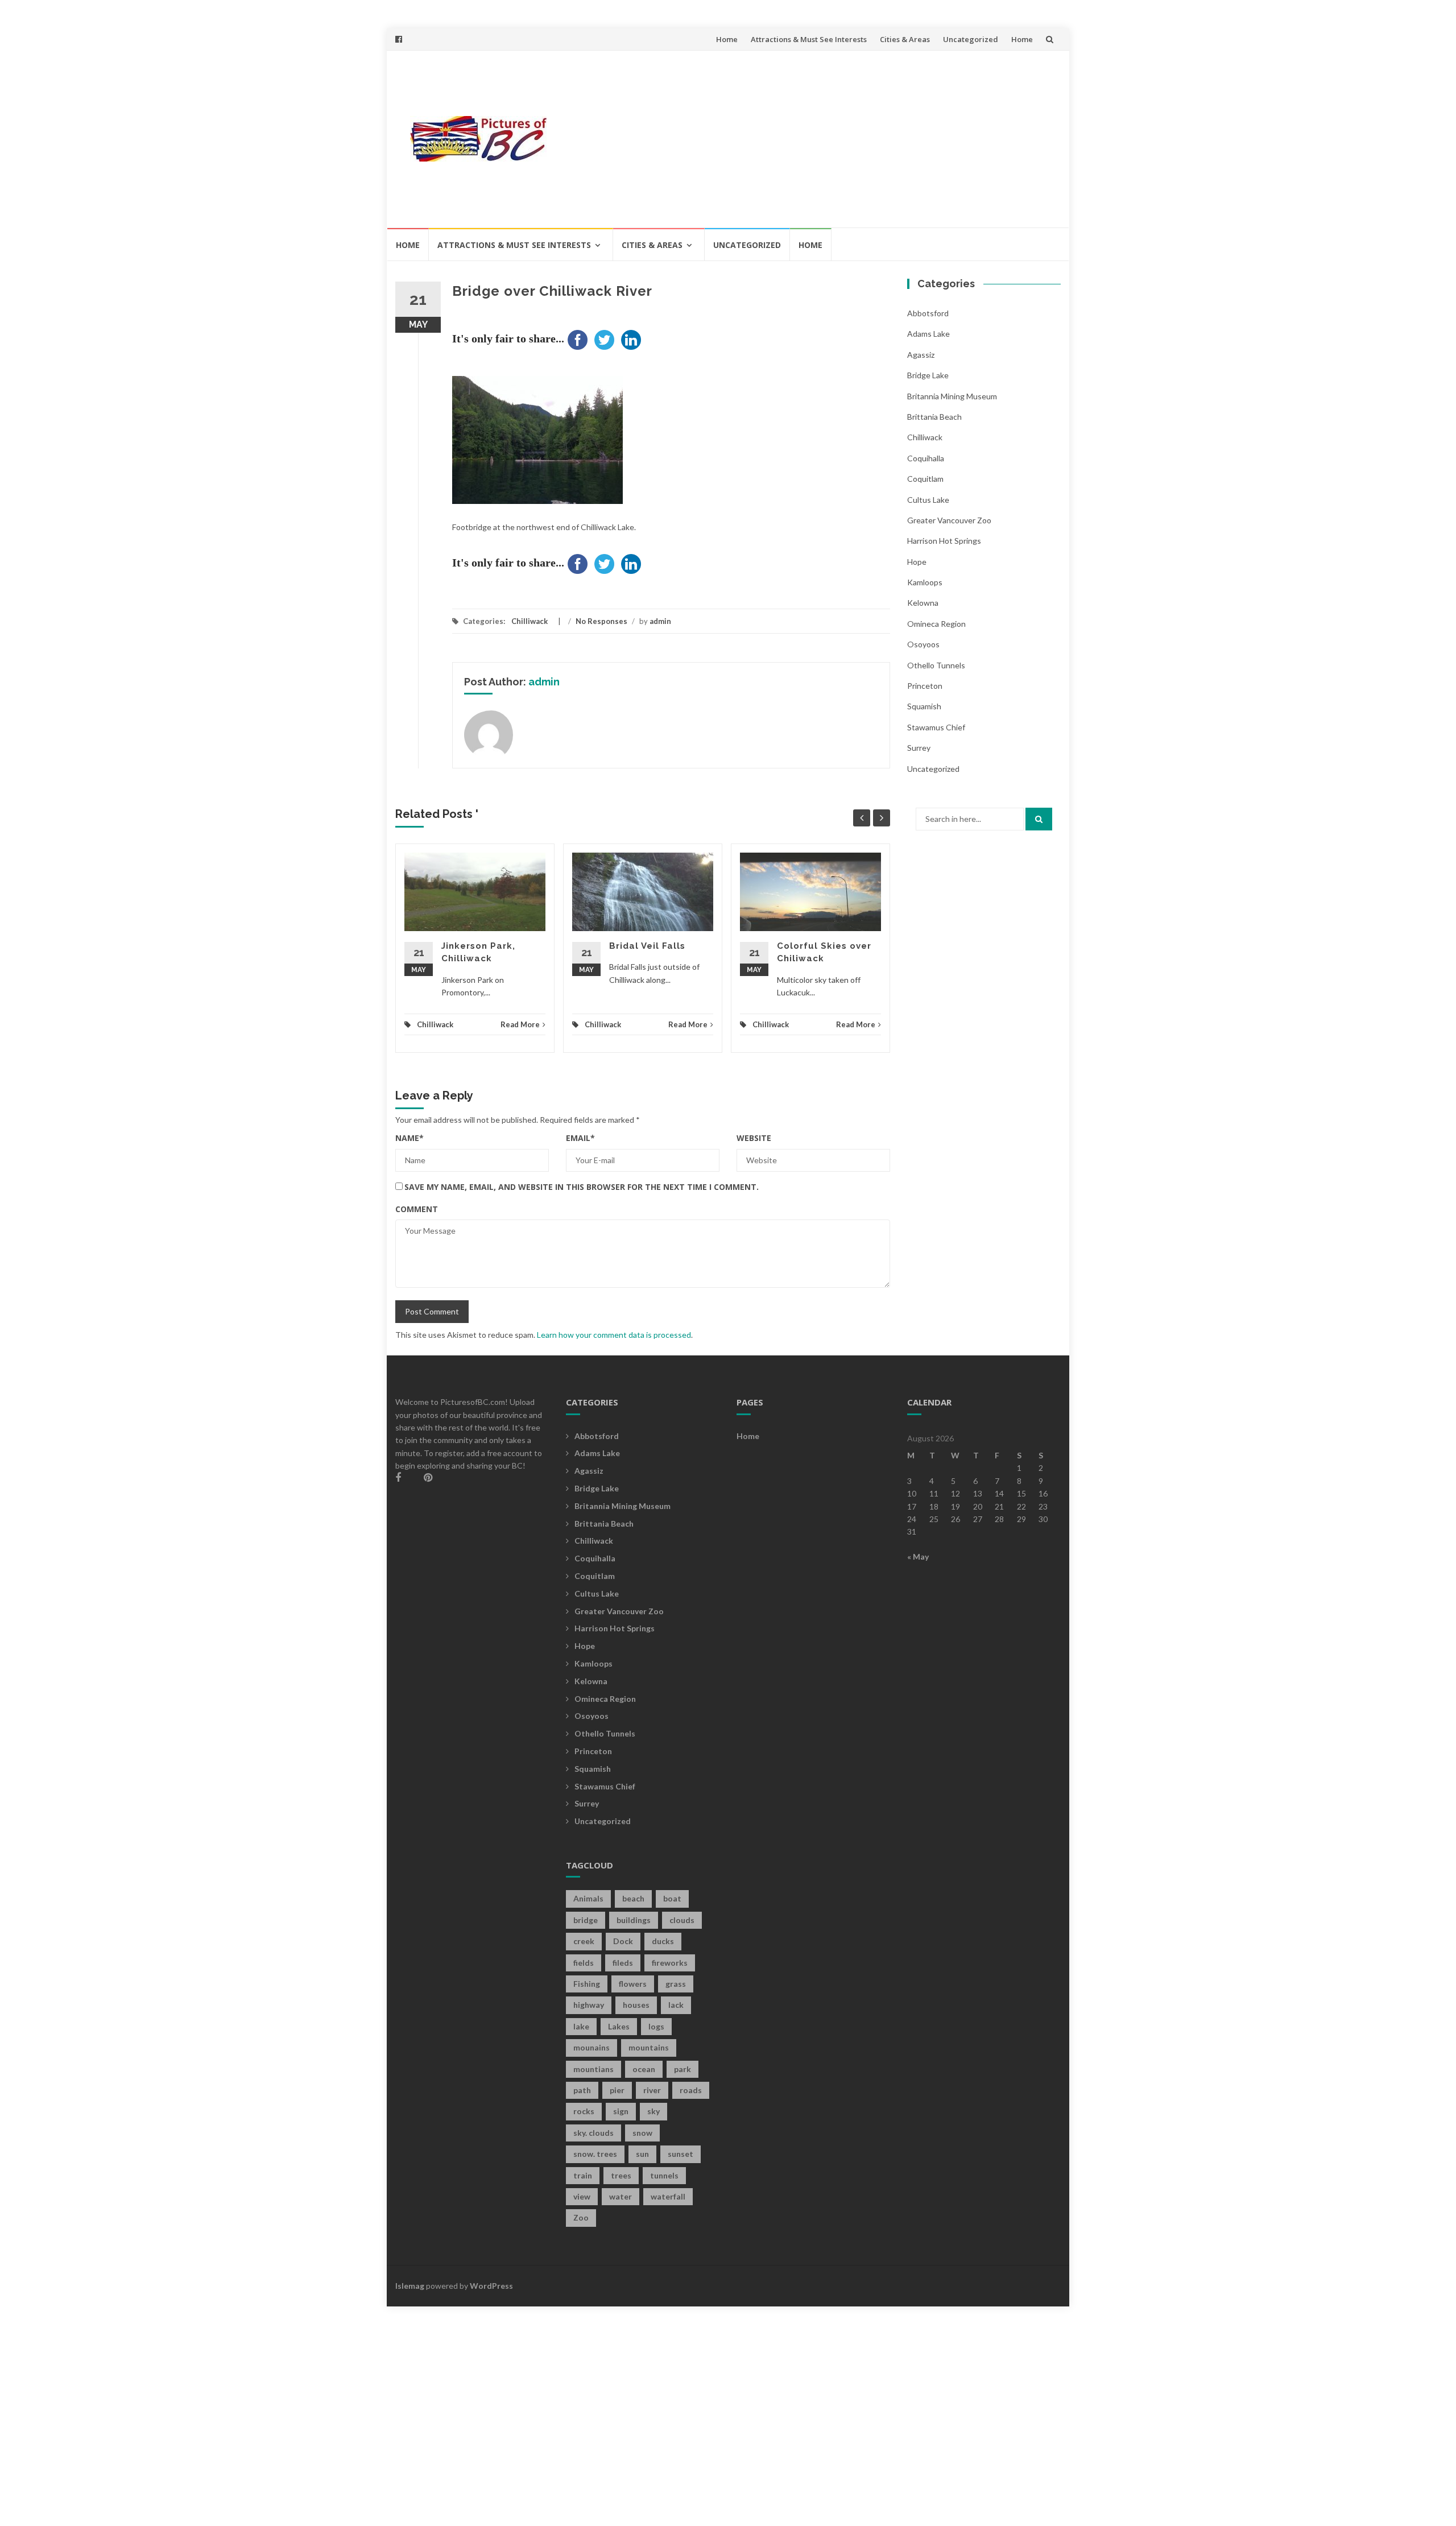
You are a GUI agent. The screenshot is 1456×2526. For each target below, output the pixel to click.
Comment (417, 1209)
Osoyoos (923, 644)
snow (642, 2133)
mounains (591, 2047)
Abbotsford (928, 313)
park (682, 2069)
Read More (520, 1024)
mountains (649, 2047)
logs (656, 2026)
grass (676, 1984)
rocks (584, 2111)
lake (581, 2026)
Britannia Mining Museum (952, 396)
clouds (682, 1920)
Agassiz (921, 355)
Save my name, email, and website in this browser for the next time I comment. (582, 1187)
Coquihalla (926, 458)
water (621, 2196)
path (582, 2090)
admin (660, 621)
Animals (588, 1898)
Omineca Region (936, 624)
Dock (623, 1941)
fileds (623, 1963)
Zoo (581, 2217)
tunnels (664, 2175)
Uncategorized (971, 39)
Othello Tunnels (936, 665)
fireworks (670, 1963)
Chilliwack (530, 621)
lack (676, 2005)
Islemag (410, 2286)
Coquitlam (925, 479)
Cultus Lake (928, 500)
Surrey (919, 748)
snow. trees (595, 2154)
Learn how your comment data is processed (614, 1335)
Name (409, 1138)
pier (617, 2090)
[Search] (1039, 819)
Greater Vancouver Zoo (949, 520)
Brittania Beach (934, 417)
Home (727, 39)
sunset (681, 2154)
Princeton (925, 686)
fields (584, 1963)
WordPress (491, 2286)
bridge (586, 1920)
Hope (917, 562)
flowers (633, 1984)
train (583, 2175)
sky (653, 2111)
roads (691, 2090)
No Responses (601, 621)
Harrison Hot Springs (944, 541)
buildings (634, 1920)
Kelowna (923, 603)
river (652, 2090)
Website (754, 1138)
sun (642, 2154)
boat (672, 1898)
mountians (593, 2069)
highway (589, 2005)
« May (918, 1556)
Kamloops (925, 582)
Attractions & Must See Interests (809, 39)
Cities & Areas (905, 39)
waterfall (668, 2196)
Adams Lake (928, 334)
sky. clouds (593, 2133)
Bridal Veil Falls (647, 946)
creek (584, 1941)
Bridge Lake (928, 375)
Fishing (587, 1984)
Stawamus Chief (936, 727)
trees (621, 2175)
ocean (644, 2069)
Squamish (924, 706)
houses (636, 2005)
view (582, 2196)
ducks (663, 1941)
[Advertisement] (811, 139)
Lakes (619, 2026)
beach (633, 1898)
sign (621, 2111)
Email (580, 1138)
